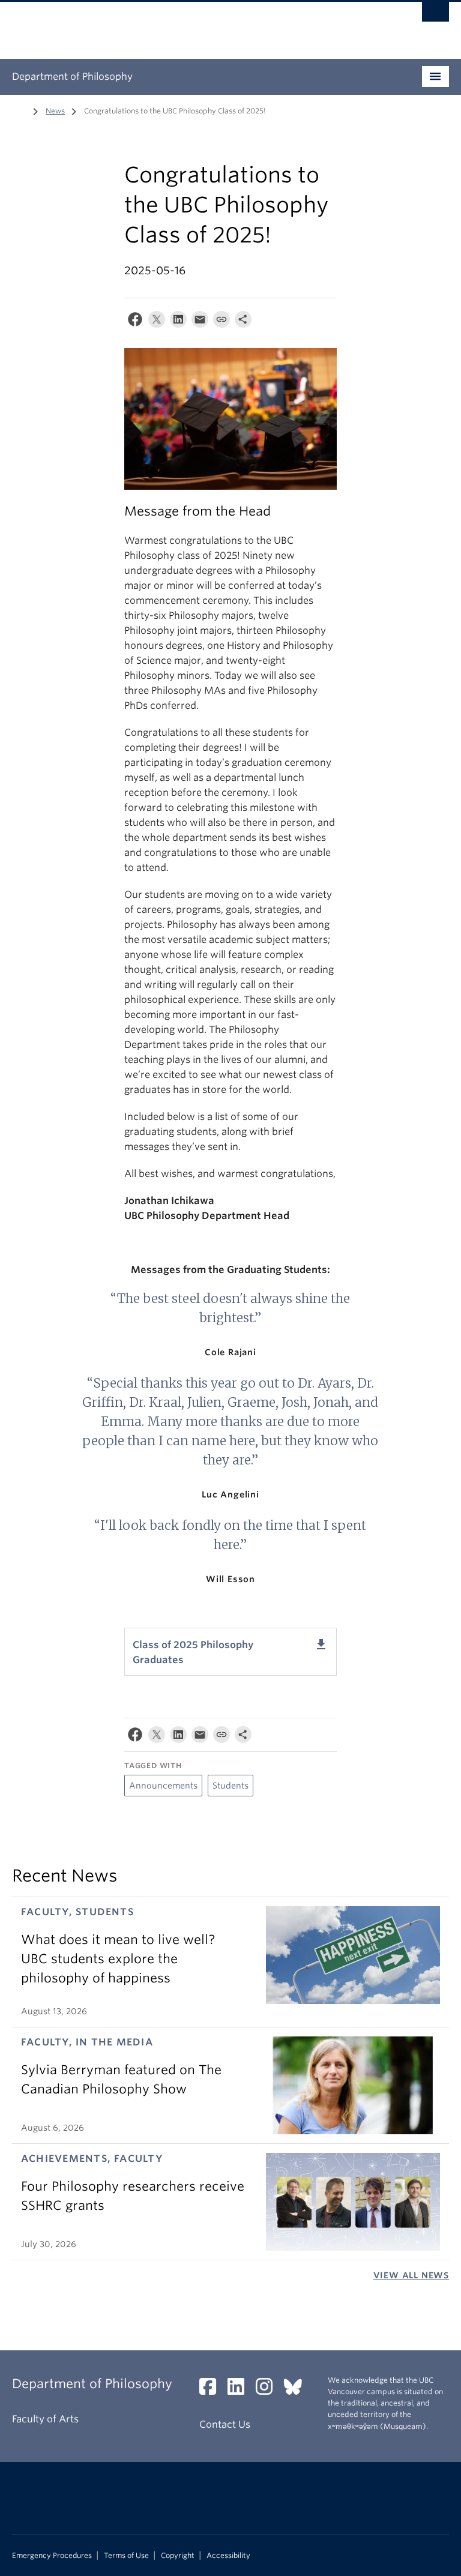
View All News (411, 2275)
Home (19, 110)
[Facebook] (135, 322)
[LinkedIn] (178, 322)
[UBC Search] (435, 15)
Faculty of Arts (45, 2419)
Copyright (178, 2556)
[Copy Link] (221, 322)
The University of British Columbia (198, 25)
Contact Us (225, 2424)
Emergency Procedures (52, 2556)
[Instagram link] (269, 2390)
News (55, 111)
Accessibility (228, 2556)
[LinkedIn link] (240, 2390)
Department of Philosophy (72, 77)
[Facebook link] (212, 2390)
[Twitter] (157, 322)
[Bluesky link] (297, 2390)
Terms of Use (126, 2556)
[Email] (200, 322)
